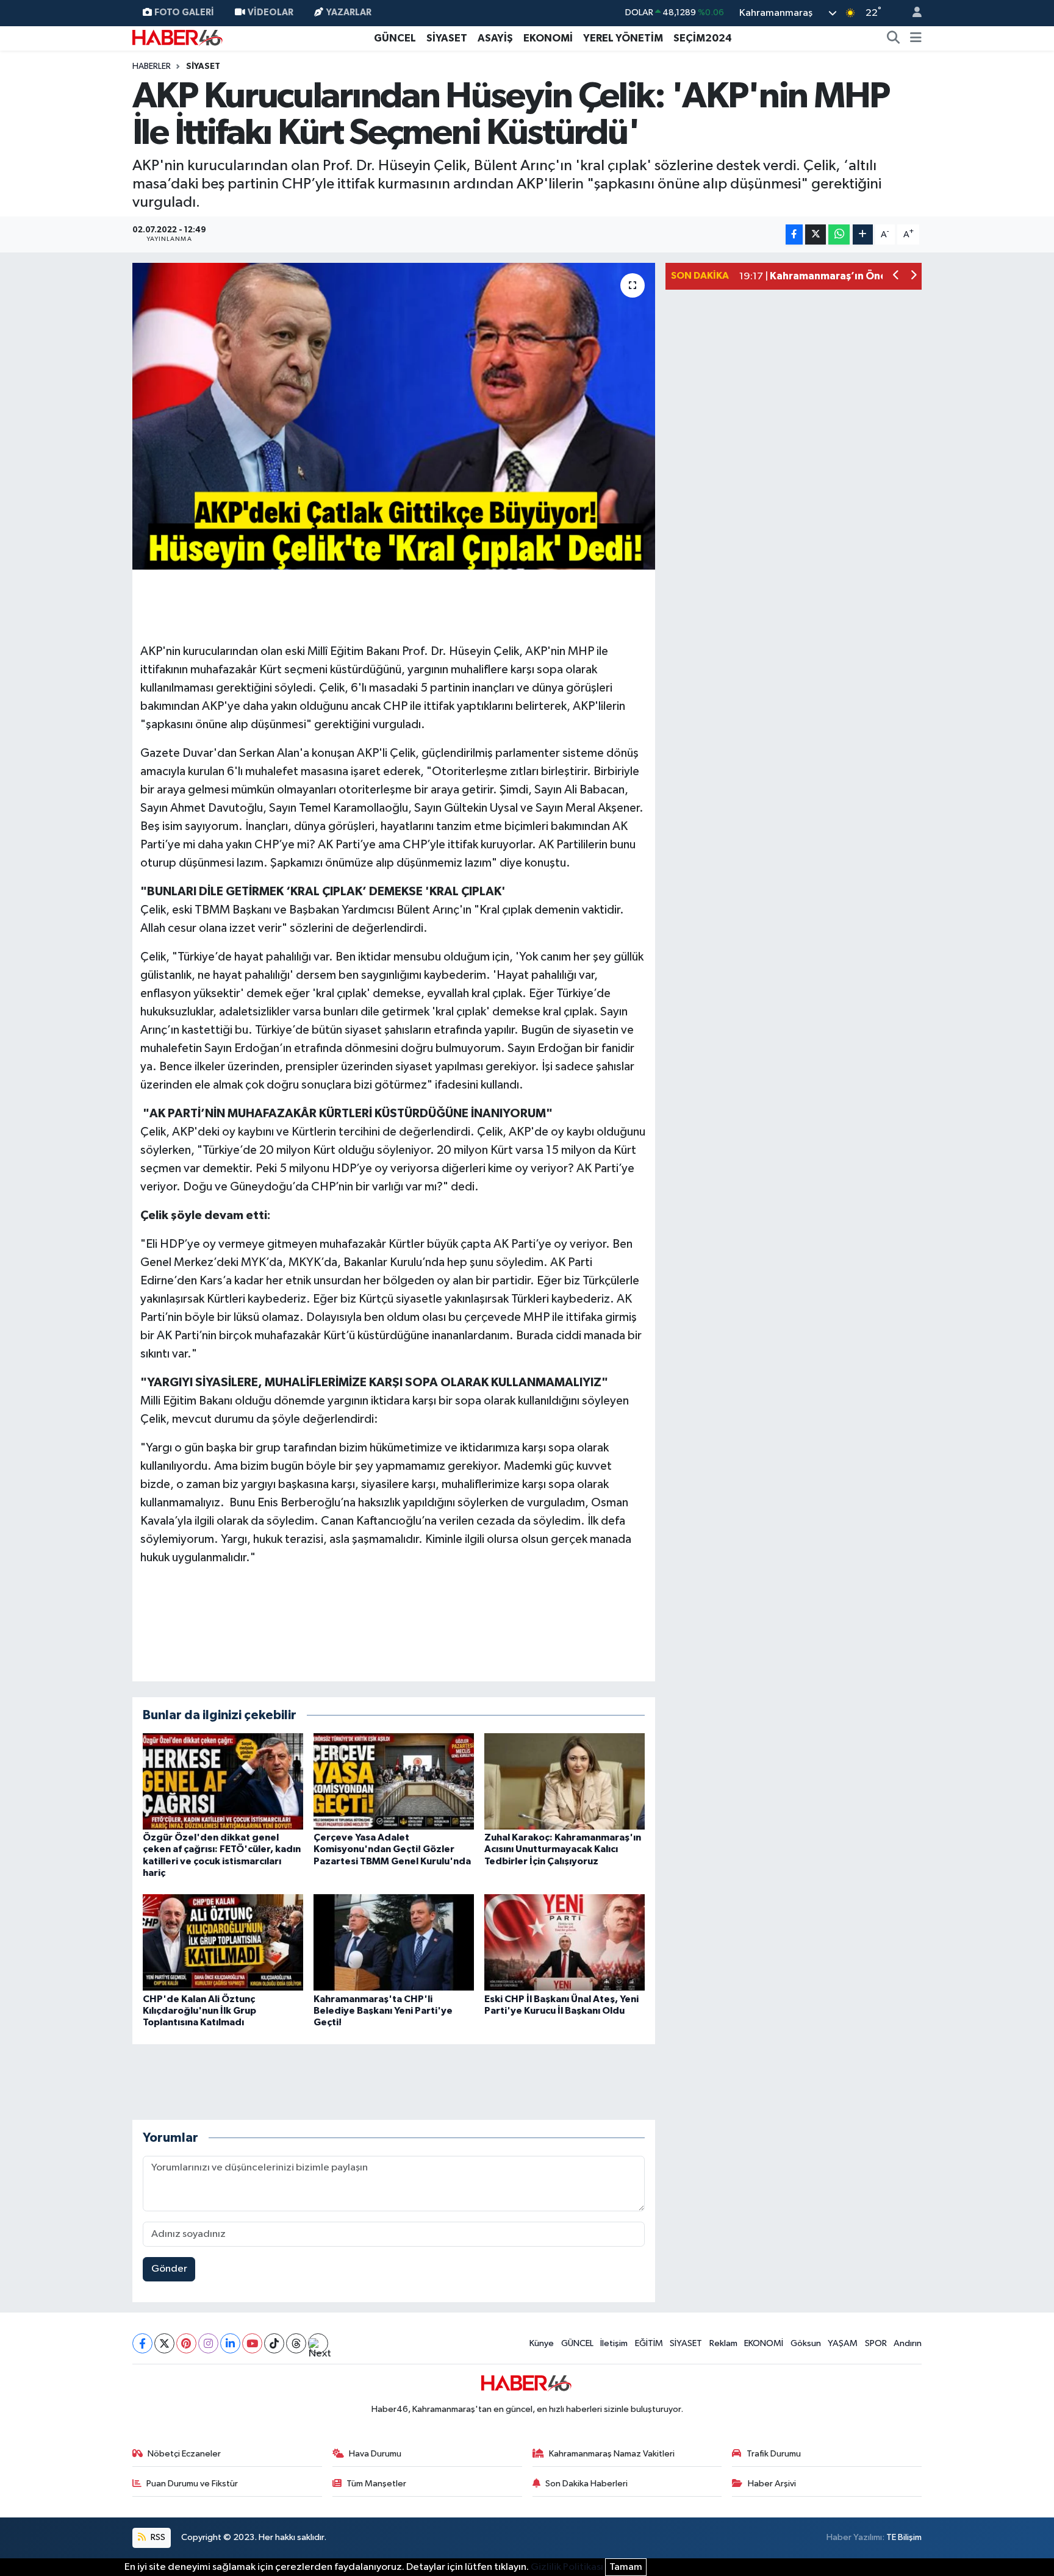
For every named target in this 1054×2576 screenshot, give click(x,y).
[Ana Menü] (916, 38)
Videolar (271, 13)
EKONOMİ (548, 38)
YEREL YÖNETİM (623, 38)
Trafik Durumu (774, 2454)
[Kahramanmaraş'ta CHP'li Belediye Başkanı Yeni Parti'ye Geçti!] (394, 1942)
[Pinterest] (186, 2343)
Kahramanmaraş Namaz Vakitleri (612, 2454)
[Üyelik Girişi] (912, 13)
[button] (896, 277)
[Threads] (296, 2343)
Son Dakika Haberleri (586, 2484)
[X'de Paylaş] (816, 234)
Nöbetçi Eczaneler (184, 2454)
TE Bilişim (904, 2537)
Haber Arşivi (772, 2484)
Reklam (723, 2343)
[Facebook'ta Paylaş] (794, 234)
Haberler (152, 66)
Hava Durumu (375, 2454)
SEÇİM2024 (703, 38)
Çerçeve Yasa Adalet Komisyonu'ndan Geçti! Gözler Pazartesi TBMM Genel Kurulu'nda (392, 1849)
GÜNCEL (395, 38)
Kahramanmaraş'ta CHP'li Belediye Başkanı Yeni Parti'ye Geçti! (383, 2011)
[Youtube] (252, 2343)
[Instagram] (208, 2343)
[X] (164, 2343)
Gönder (169, 2269)
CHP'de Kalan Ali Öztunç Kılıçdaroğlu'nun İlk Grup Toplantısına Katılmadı (199, 2011)
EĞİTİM (649, 2343)
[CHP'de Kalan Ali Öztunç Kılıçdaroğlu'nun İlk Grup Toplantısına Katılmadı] (223, 1942)
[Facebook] (142, 2343)
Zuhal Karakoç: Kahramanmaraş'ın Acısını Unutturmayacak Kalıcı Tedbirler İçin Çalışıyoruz (563, 1849)
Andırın (908, 2343)
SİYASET (447, 38)
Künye (542, 2343)
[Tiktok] (274, 2343)
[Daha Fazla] (863, 234)
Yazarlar (349, 13)
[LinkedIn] (230, 2343)
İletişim (614, 2343)
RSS (157, 2537)
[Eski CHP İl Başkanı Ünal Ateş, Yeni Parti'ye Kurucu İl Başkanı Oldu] (565, 1942)
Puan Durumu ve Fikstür (192, 2484)
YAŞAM (843, 2343)
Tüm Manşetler (376, 2484)
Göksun (806, 2343)
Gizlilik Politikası (567, 2567)
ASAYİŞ (495, 38)
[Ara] (894, 38)
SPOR (876, 2343)
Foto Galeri (184, 13)
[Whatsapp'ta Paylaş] (839, 234)
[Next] (318, 2343)
